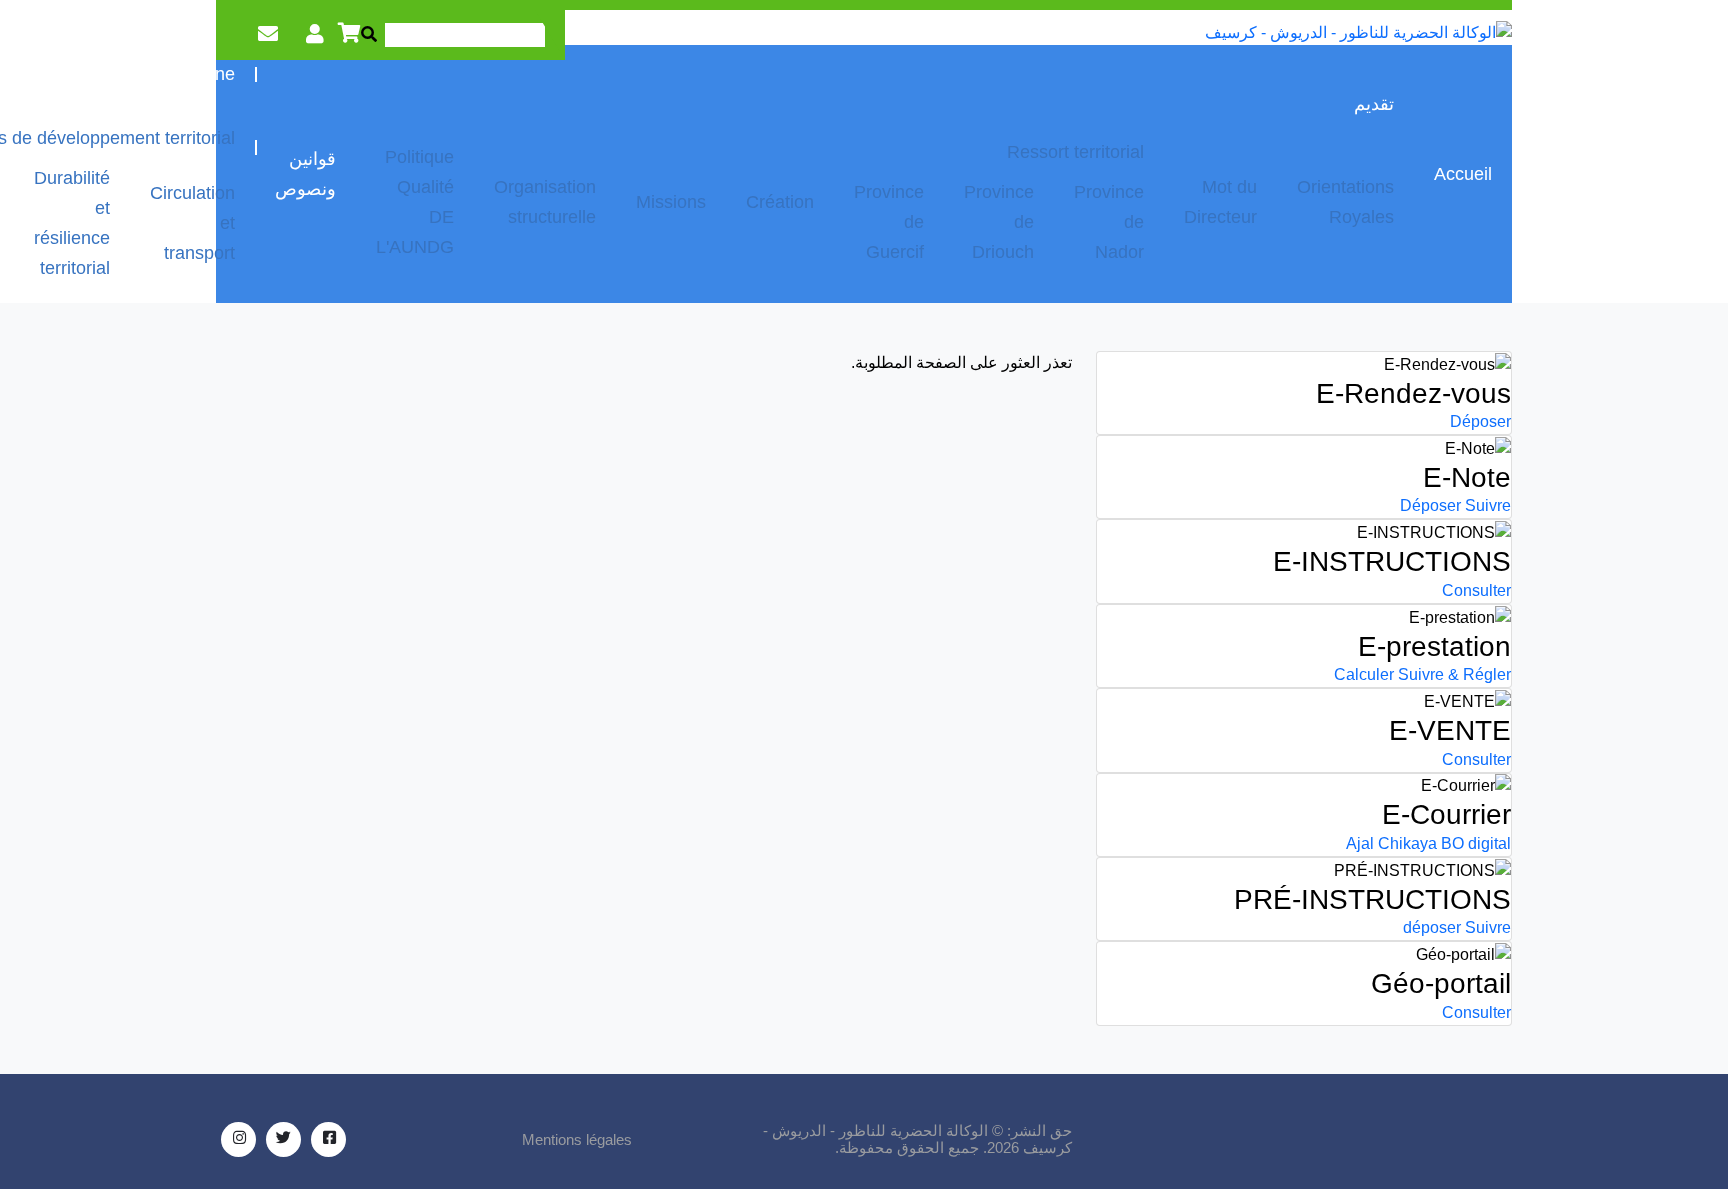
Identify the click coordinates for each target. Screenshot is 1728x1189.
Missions (671, 202)
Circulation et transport (192, 223)
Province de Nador (1109, 222)
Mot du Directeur (1220, 202)
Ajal (1360, 843)
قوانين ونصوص (305, 174)
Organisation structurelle (545, 202)
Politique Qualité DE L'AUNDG (415, 202)
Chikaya (1407, 843)
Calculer (1364, 674)
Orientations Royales (1345, 202)
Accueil (1463, 174)
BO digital (1476, 843)
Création (780, 202)
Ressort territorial (1075, 152)
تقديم (1374, 104)
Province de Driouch (999, 222)
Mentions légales (577, 1139)
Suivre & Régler (1454, 674)
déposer (1432, 927)
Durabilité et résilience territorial (72, 223)
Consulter (1476, 590)
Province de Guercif (889, 222)
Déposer (1480, 421)
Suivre (1488, 505)
